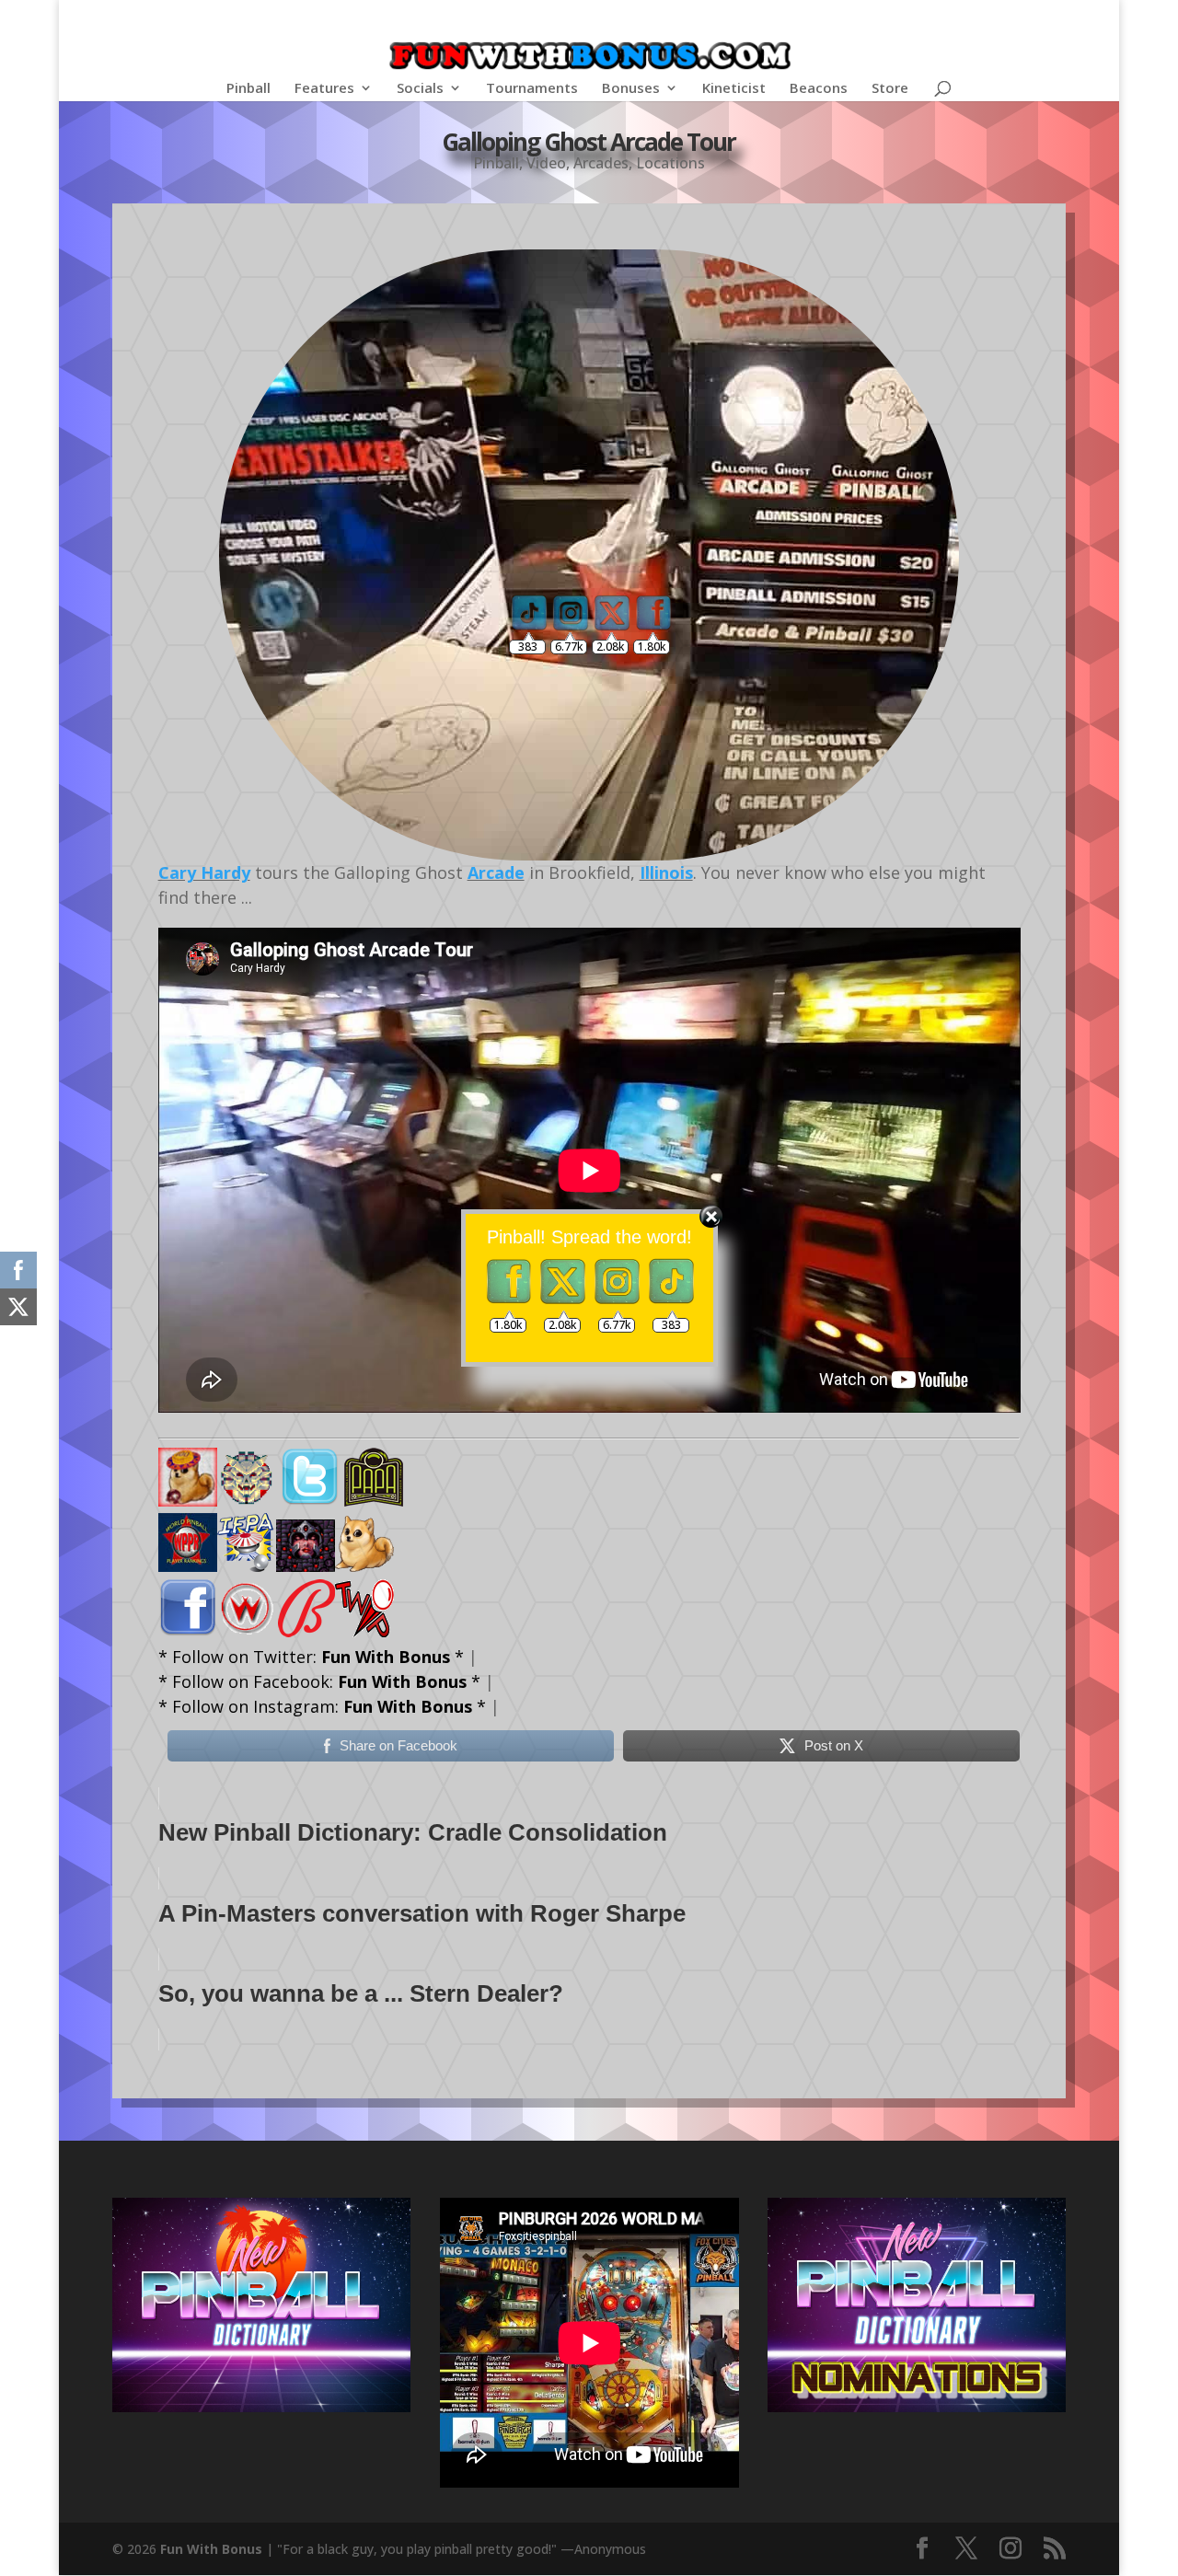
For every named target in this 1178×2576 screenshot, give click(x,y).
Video (546, 163)
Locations (670, 163)
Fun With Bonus (211, 2549)
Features (324, 89)
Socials (420, 89)
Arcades (601, 163)
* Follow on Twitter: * (311, 1657)
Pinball (248, 89)
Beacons (819, 89)
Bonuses (631, 89)
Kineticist (734, 89)
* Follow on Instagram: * (322, 1706)
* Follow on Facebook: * (319, 1681)
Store (890, 89)
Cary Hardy (204, 872)
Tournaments (532, 89)
